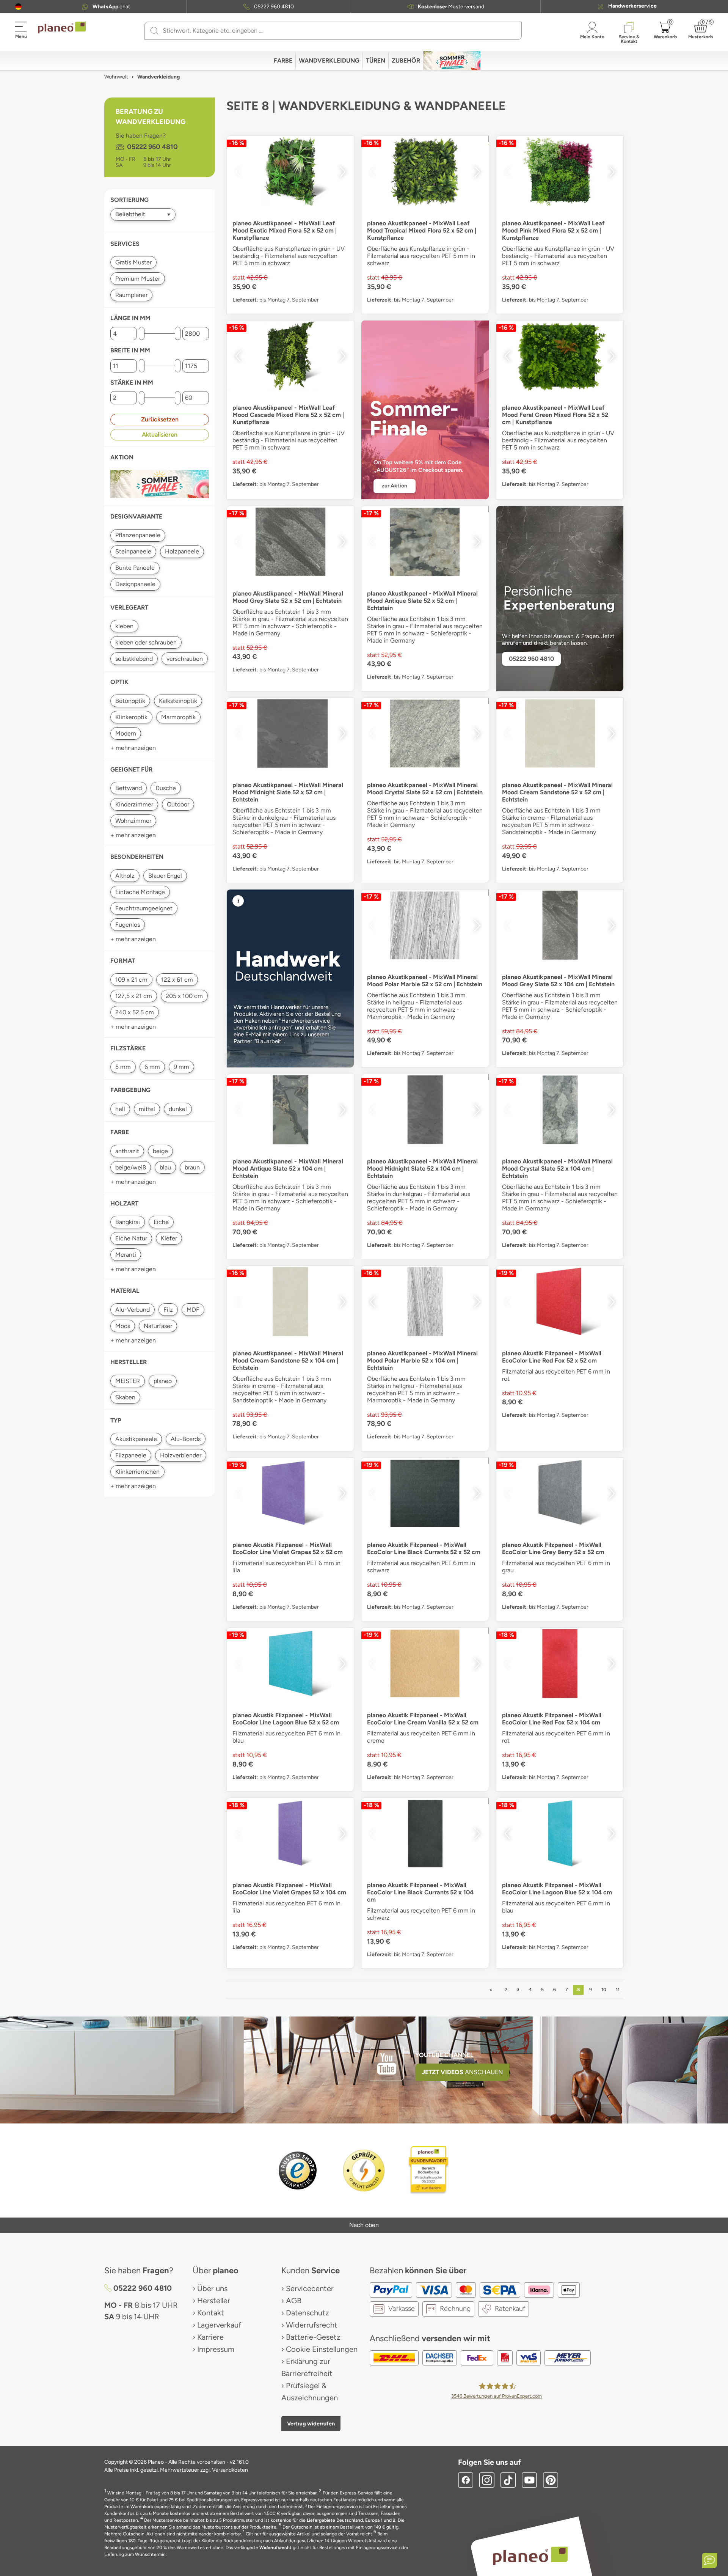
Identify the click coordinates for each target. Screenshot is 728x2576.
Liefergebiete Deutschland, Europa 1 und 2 (351, 2520)
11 (618, 1990)
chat (111, 7)
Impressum (216, 2349)
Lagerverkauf (219, 2325)
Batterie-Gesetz (313, 2337)
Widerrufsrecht (312, 2325)
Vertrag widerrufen (311, 2424)
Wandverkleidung (329, 61)
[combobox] (338, 31)
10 (604, 1990)
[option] (290, 172)
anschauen (462, 2072)
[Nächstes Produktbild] (342, 172)
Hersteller (214, 2301)
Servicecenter (310, 2288)
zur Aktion (395, 486)
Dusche (166, 788)
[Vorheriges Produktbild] (238, 172)
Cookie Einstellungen (322, 2349)
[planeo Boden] (530, 2556)
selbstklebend (134, 659)
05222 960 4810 (274, 7)
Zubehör (406, 61)
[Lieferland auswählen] (18, 7)
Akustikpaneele (136, 1439)
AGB (294, 2301)
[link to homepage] (62, 28)
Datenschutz (308, 2313)
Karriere (210, 2337)
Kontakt (211, 2313)
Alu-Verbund (133, 1310)
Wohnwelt (116, 77)
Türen (376, 61)
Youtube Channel (444, 2055)
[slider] (142, 334)
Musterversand (451, 7)
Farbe (283, 61)
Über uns (212, 2288)
